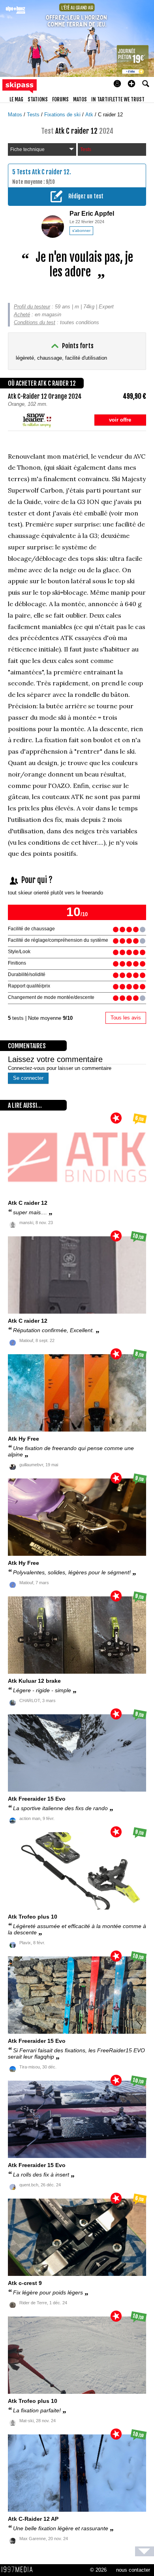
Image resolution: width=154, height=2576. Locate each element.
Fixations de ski (63, 115)
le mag (16, 99)
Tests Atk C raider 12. (44, 172)
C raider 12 (110, 115)
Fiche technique (27, 149)
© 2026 (98, 2570)
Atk (90, 115)
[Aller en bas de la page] (145, 2551)
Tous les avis (126, 1018)
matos (80, 99)
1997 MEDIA (19, 2570)
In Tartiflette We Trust (118, 99)
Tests (34, 115)
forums (60, 99)
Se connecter (28, 1078)
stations (38, 99)
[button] (131, 84)
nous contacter (133, 2570)
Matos (16, 115)
